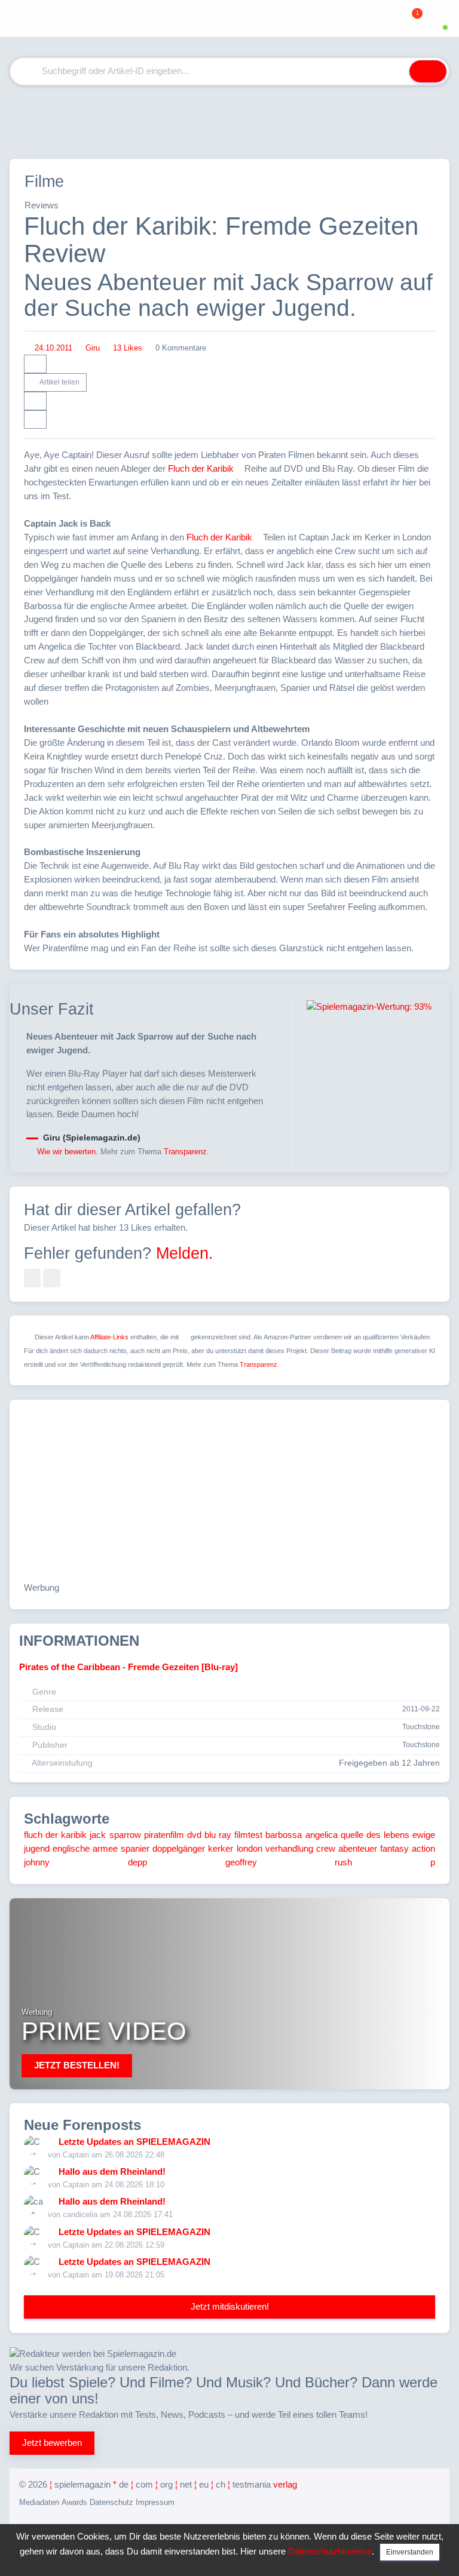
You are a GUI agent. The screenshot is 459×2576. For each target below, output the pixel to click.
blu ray (218, 1835)
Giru (93, 348)
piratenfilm (164, 1835)
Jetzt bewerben (52, 2443)
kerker (221, 1848)
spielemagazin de (91, 2484)
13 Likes (128, 348)
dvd (194, 1835)
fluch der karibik (55, 1835)
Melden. (185, 1253)
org (166, 2484)
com (144, 2484)
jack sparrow (115, 1835)
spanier (135, 1848)
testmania (265, 2484)
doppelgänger (179, 1848)
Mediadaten (39, 2502)
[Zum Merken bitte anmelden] (35, 401)
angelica (322, 1835)
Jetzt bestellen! (77, 2065)
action (423, 1848)
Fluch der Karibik (201, 468)
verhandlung (289, 1848)
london (250, 1848)
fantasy (394, 1848)
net (186, 2484)
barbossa (284, 1835)
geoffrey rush (289, 1862)
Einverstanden (410, 2552)
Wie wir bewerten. (68, 1152)
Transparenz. (186, 1152)
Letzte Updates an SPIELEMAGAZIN (134, 2142)
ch (221, 2484)
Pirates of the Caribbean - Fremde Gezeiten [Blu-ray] (128, 1667)
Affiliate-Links (109, 1337)
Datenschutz (111, 2502)
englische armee (85, 1848)
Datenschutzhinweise (330, 2551)
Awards (74, 2502)
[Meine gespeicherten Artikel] (395, 19)
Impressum (155, 2502)
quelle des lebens (375, 1835)
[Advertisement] (229, 122)
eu (204, 2484)
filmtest (248, 1835)
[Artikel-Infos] (35, 364)
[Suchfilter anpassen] (393, 71)
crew (326, 1848)
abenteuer (358, 1848)
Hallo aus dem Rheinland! (112, 2171)
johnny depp (85, 1862)
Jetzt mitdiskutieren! (230, 2306)
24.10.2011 (53, 348)
